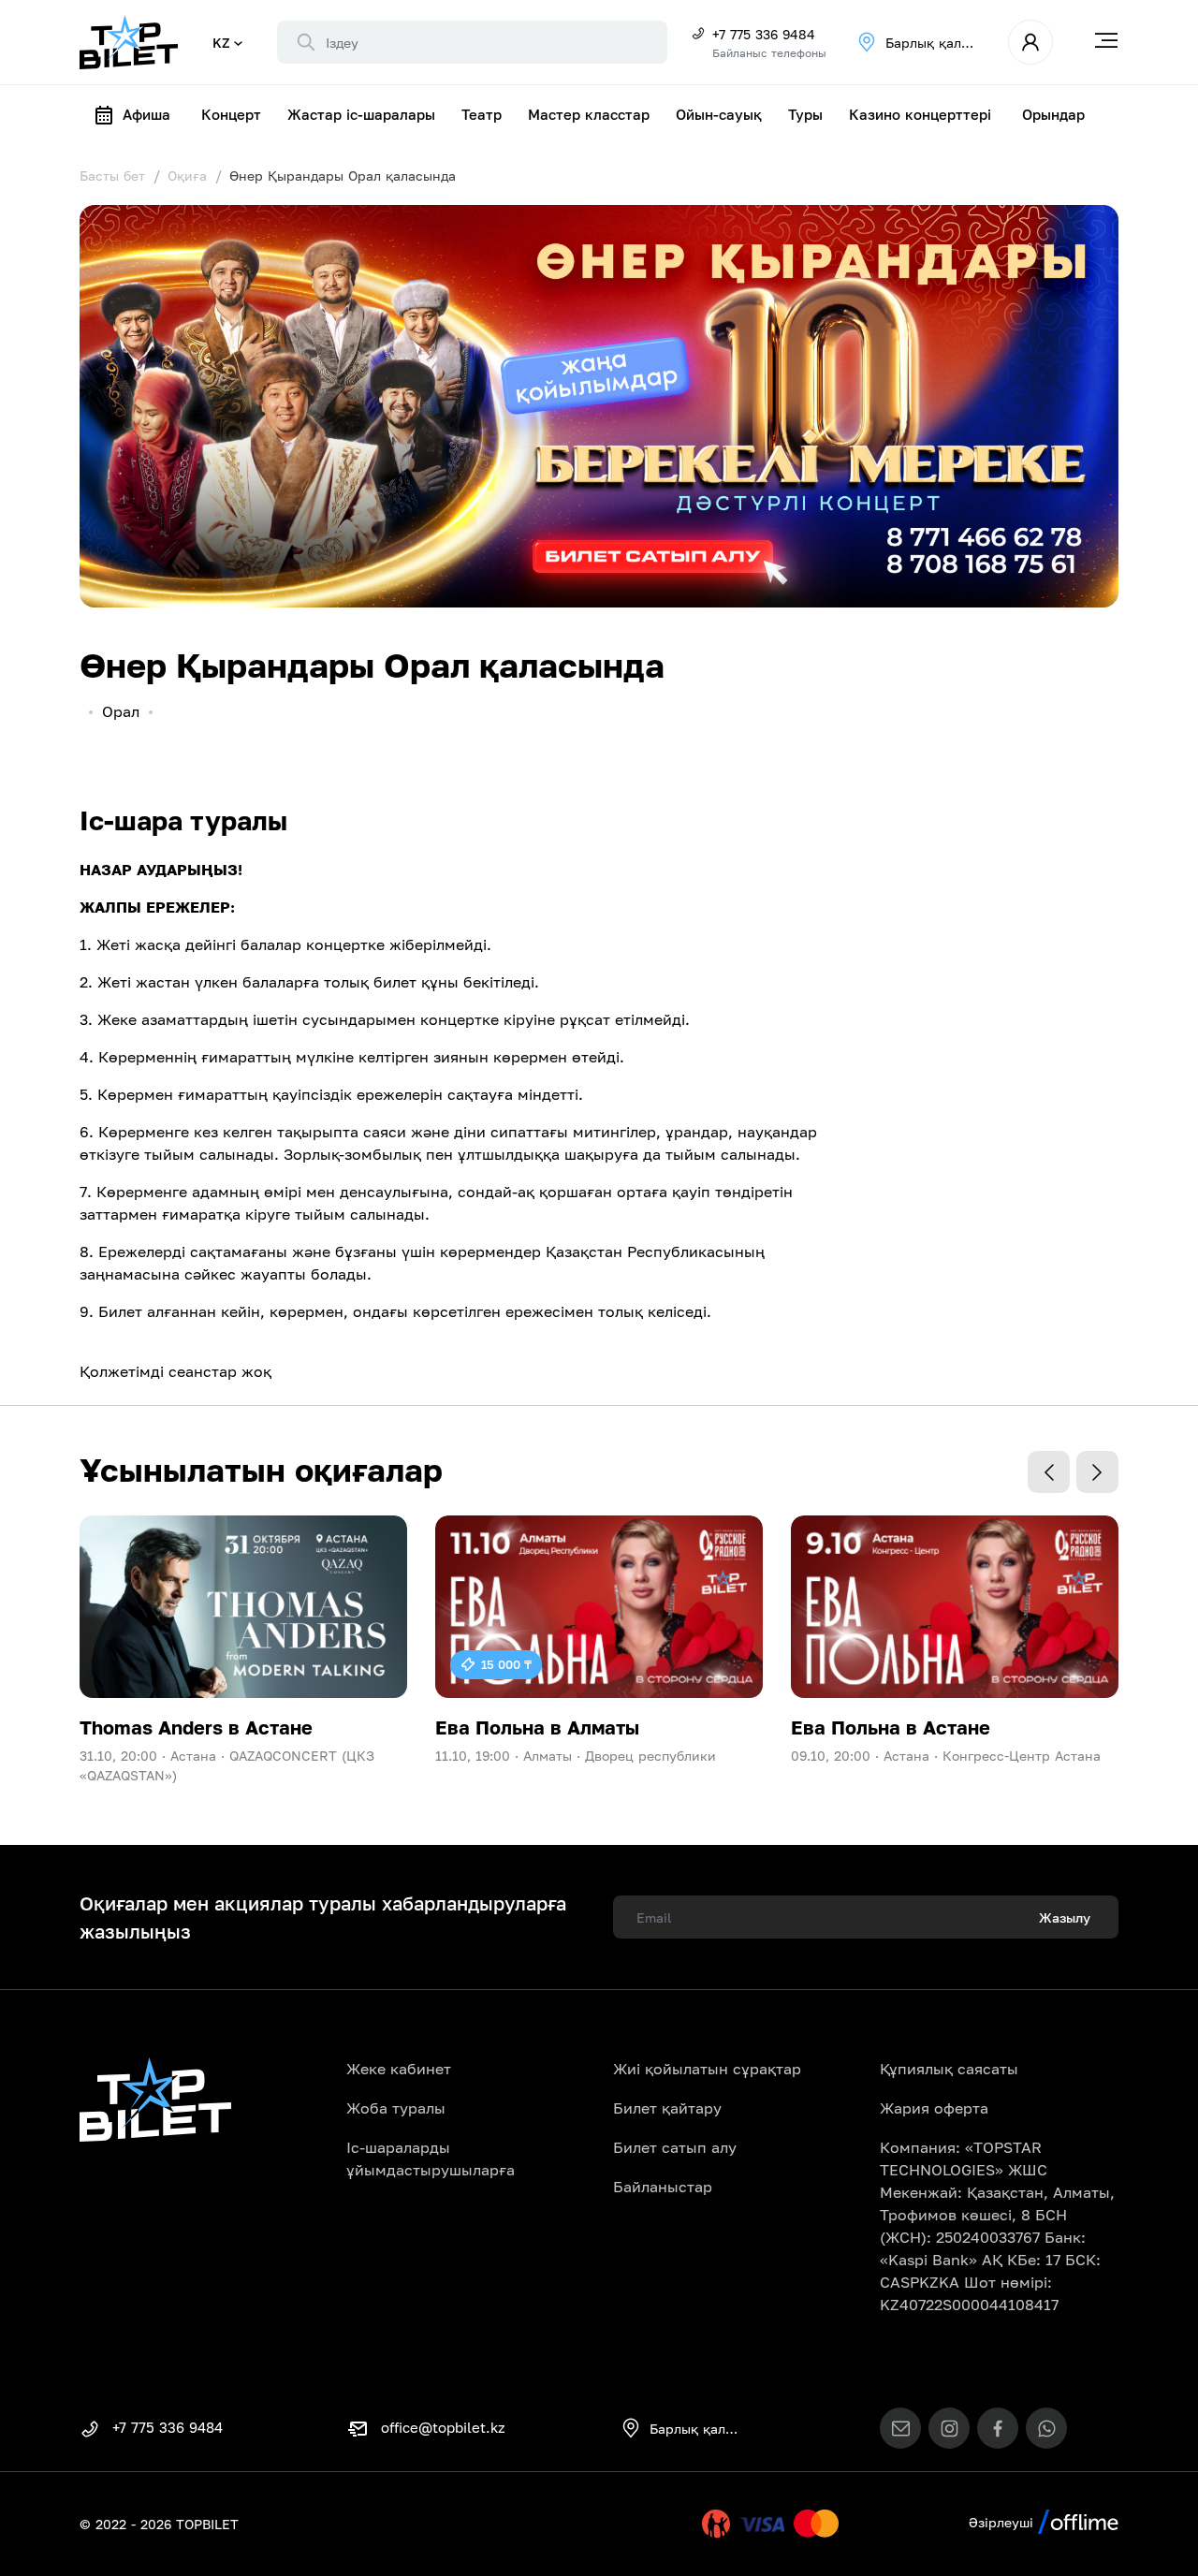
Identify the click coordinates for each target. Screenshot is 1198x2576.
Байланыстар (663, 2187)
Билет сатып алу (675, 2147)
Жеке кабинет (399, 2069)
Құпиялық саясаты (949, 2069)
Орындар (1053, 114)
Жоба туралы (396, 2108)
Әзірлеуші (1003, 2522)
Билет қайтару (667, 2108)
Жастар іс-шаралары (361, 114)
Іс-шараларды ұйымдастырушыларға (431, 2159)
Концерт (231, 114)
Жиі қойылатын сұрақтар (707, 2069)
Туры (805, 114)
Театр (482, 114)
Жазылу (1065, 1917)
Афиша (146, 114)
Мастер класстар (589, 114)
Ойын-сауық (719, 114)
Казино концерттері (920, 114)
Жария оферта (934, 2108)
